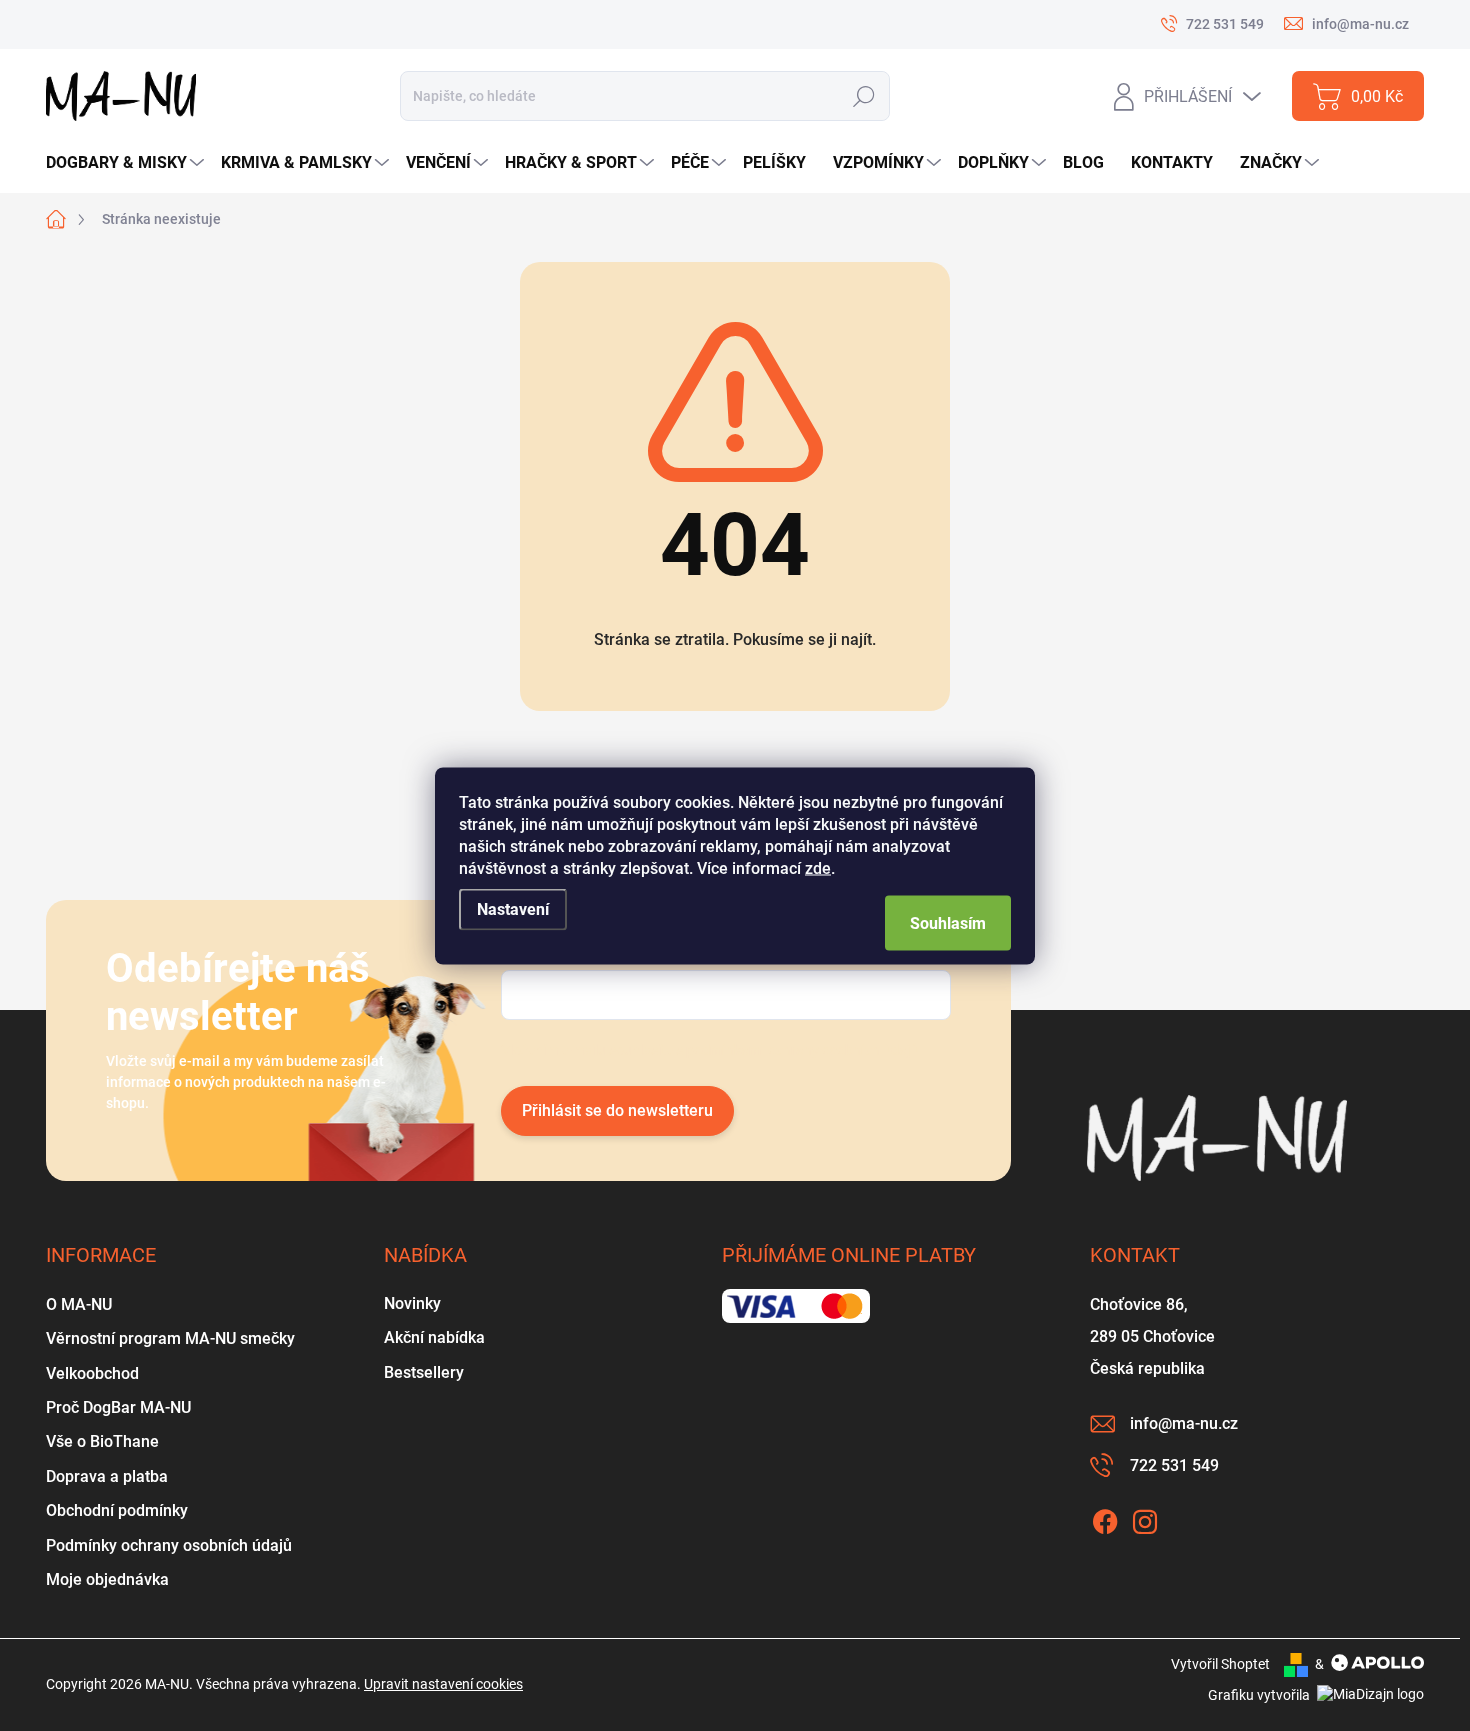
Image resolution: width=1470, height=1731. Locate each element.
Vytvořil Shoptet (1220, 1664)
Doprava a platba (107, 1476)
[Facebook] (1105, 1518)
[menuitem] (127, 163)
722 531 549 (1174, 1465)
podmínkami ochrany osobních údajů (802, 1050)
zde (818, 867)
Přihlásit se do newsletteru (617, 1110)
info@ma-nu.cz (1184, 1423)
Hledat (863, 96)
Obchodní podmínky (117, 1510)
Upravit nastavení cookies (443, 1684)
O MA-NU (79, 1304)
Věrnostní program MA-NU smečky (170, 1338)
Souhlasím (948, 922)
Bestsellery (424, 1372)
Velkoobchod (92, 1373)
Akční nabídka (434, 1337)
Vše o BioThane (102, 1441)
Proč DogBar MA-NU (118, 1407)
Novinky (412, 1303)
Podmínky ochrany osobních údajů (169, 1545)
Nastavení (513, 908)
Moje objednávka (107, 1579)
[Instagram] (1145, 1518)
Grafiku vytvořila (1260, 1695)
